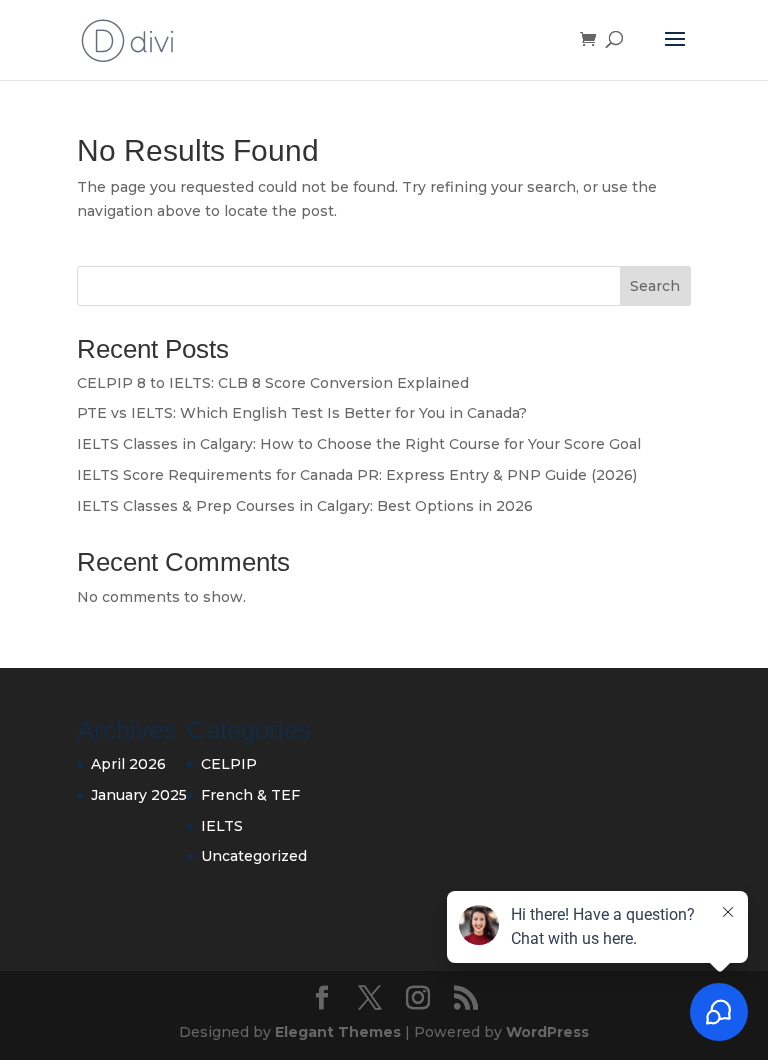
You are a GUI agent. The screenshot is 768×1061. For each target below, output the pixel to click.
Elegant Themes (338, 1032)
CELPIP (229, 764)
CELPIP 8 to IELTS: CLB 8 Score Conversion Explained (273, 383)
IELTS (222, 826)
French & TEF (250, 795)
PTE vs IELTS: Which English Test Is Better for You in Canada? (302, 413)
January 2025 (139, 795)
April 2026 (128, 764)
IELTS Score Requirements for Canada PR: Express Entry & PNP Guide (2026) (357, 475)
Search (655, 286)
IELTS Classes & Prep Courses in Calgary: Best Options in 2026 (305, 506)
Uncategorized (254, 856)
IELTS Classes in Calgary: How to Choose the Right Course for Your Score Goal (359, 444)
